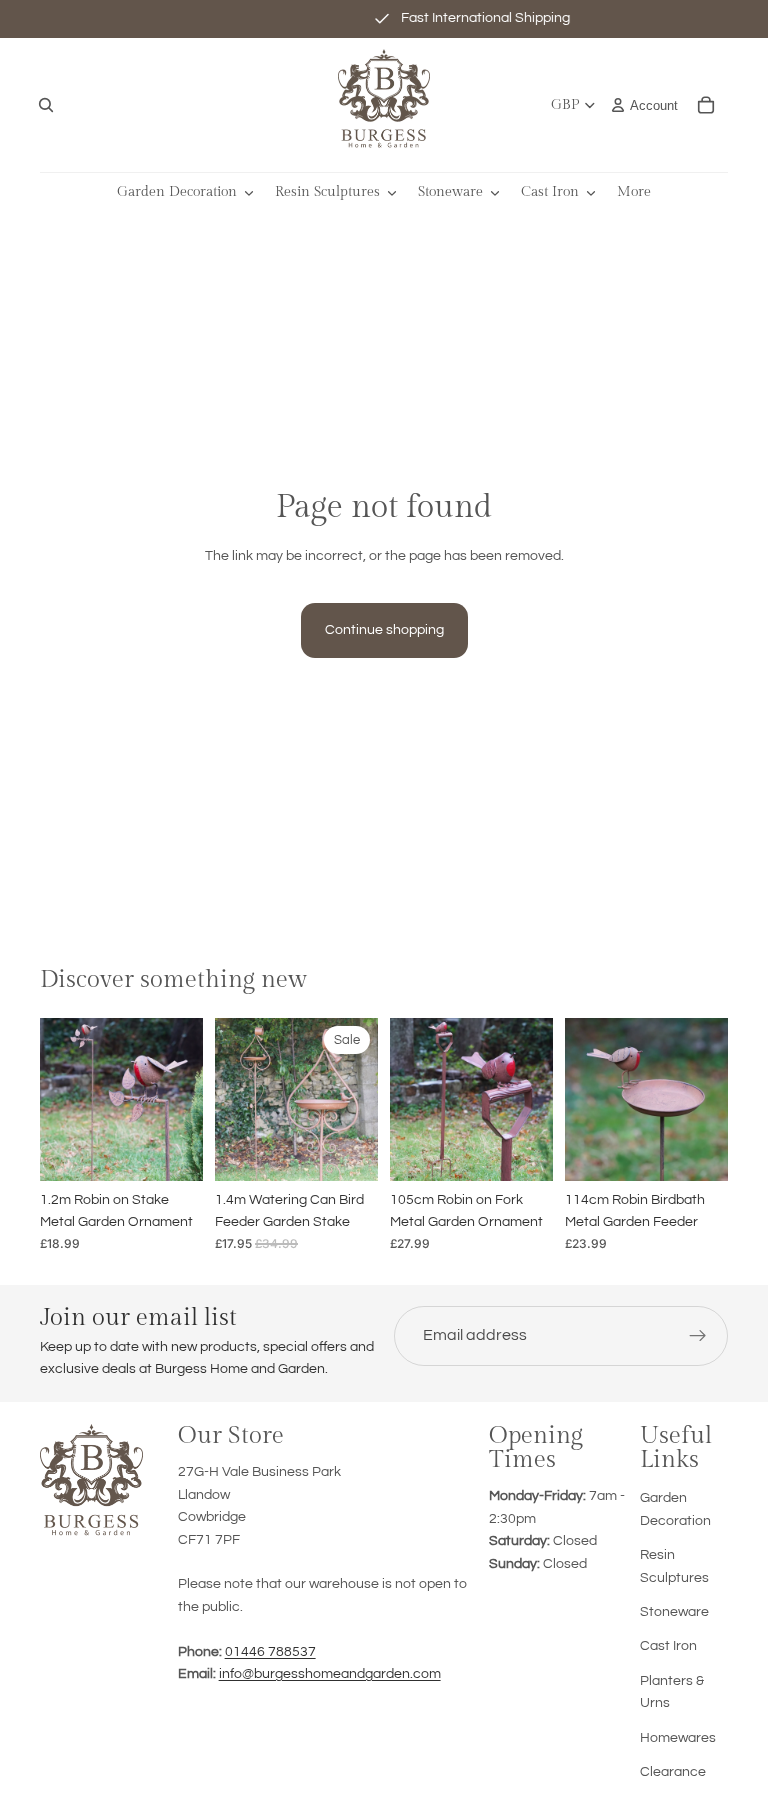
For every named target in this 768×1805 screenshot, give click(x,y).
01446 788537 (270, 1652)
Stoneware (674, 1612)
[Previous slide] (62, 1099)
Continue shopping (384, 630)
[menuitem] (634, 192)
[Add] (172, 1150)
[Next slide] (181, 1099)
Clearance (673, 1772)
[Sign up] (698, 1336)
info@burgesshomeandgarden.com (330, 1674)
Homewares (678, 1738)
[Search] (46, 105)
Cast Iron (668, 1646)
